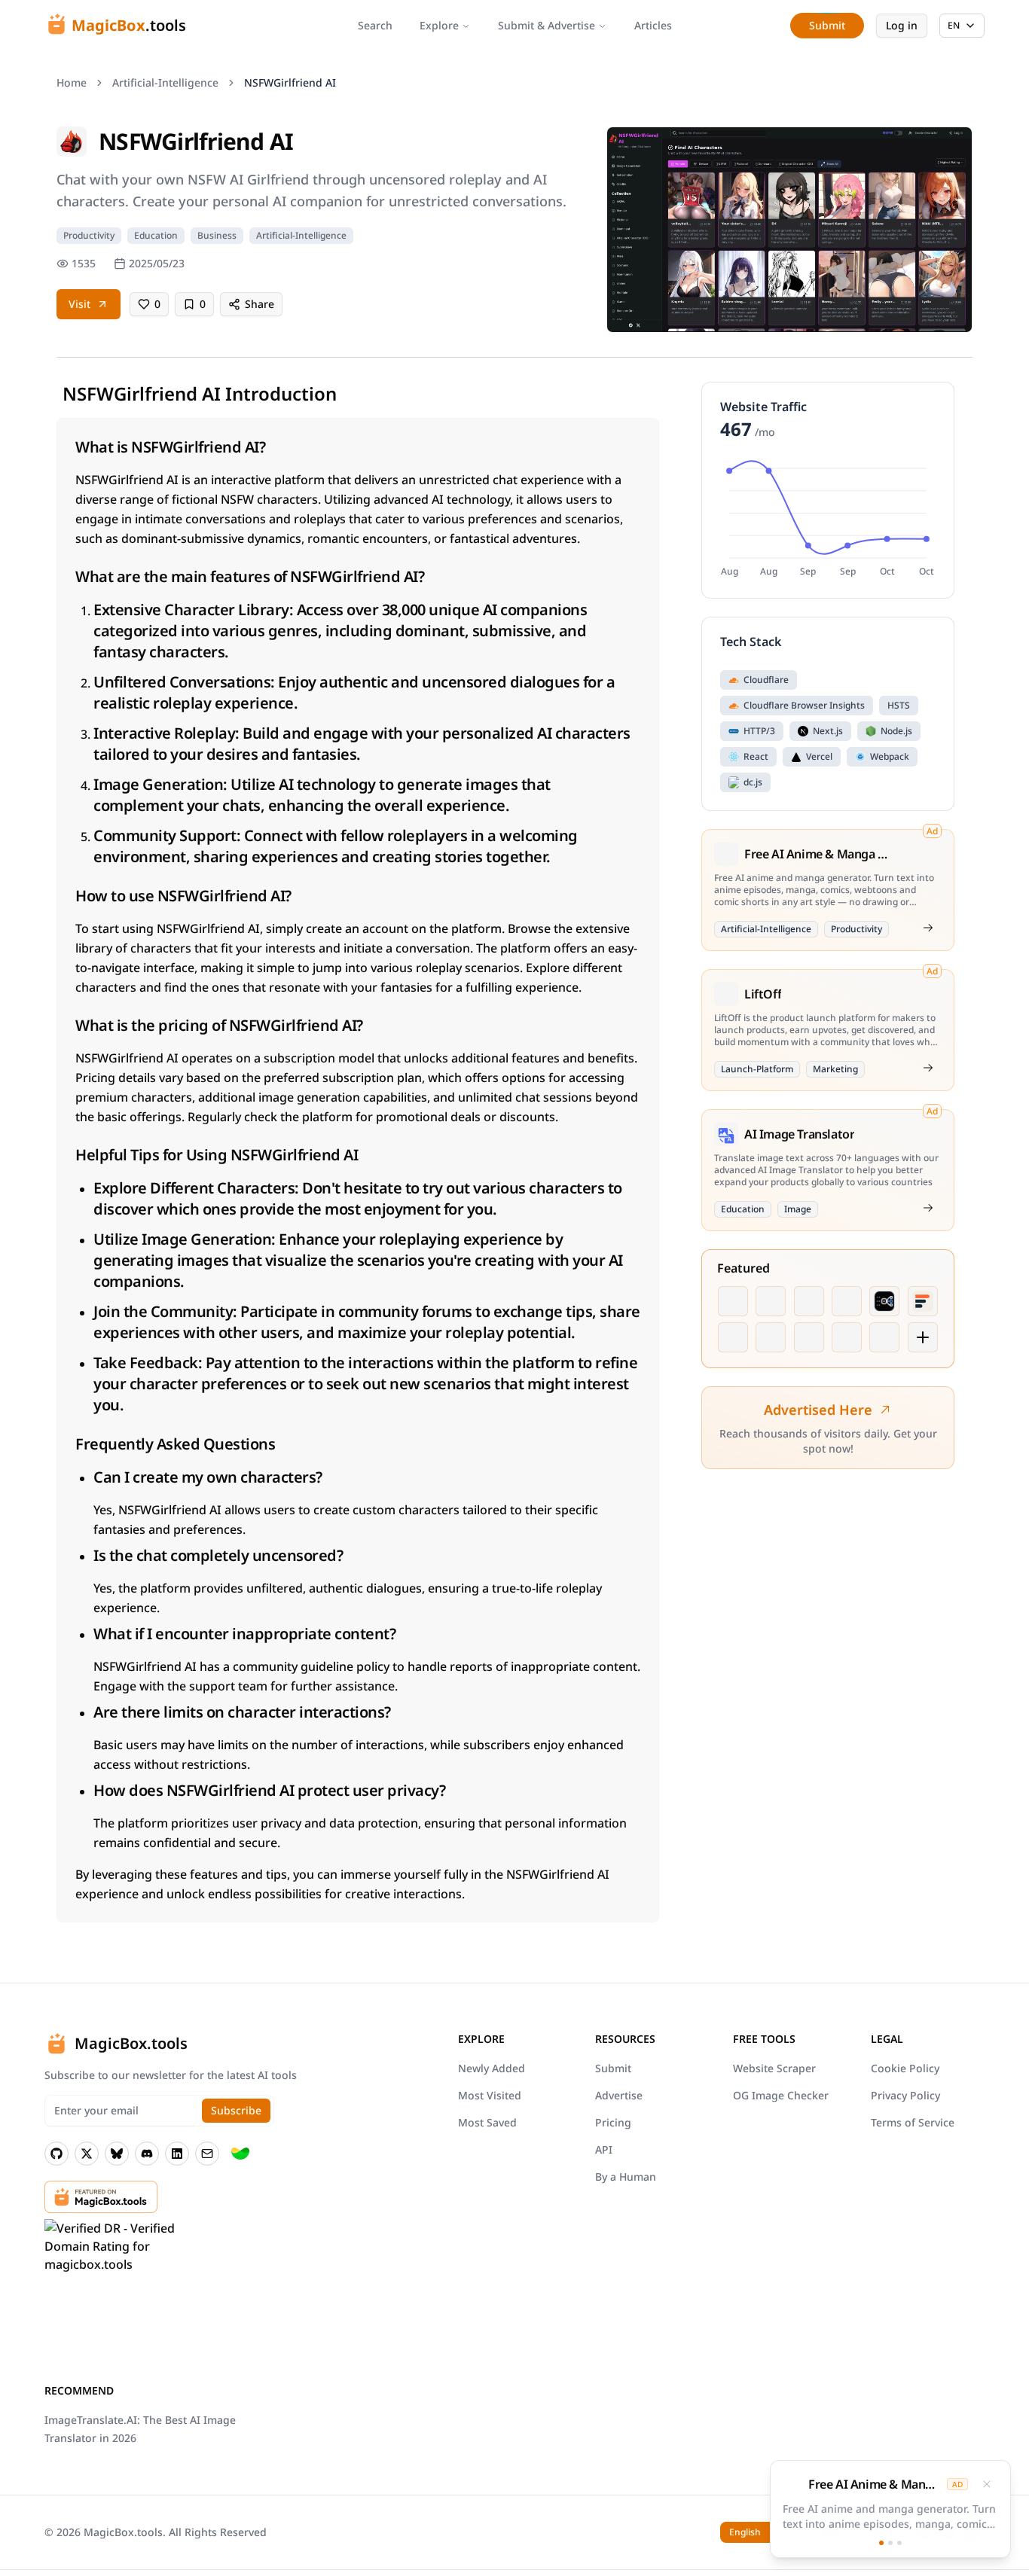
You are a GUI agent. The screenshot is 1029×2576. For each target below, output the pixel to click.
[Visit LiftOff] (928, 1068)
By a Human (626, 2177)
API (604, 2149)
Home (72, 82)
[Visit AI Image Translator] (928, 1208)
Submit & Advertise (547, 25)
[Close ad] (987, 2488)
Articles (653, 25)
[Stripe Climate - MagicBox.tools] (240, 2154)
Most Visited (490, 2095)
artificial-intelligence (165, 82)
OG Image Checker (781, 2095)
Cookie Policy (905, 2068)
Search (375, 25)
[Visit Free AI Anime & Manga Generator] (928, 928)
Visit (79, 304)
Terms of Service (913, 2122)
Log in (902, 25)
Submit (613, 2068)
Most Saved (487, 2122)
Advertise (619, 2095)
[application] (828, 520)
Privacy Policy (905, 2095)
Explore (439, 25)
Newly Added (492, 2068)
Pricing (613, 2122)
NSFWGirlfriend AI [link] (290, 82)
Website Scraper (774, 2068)
